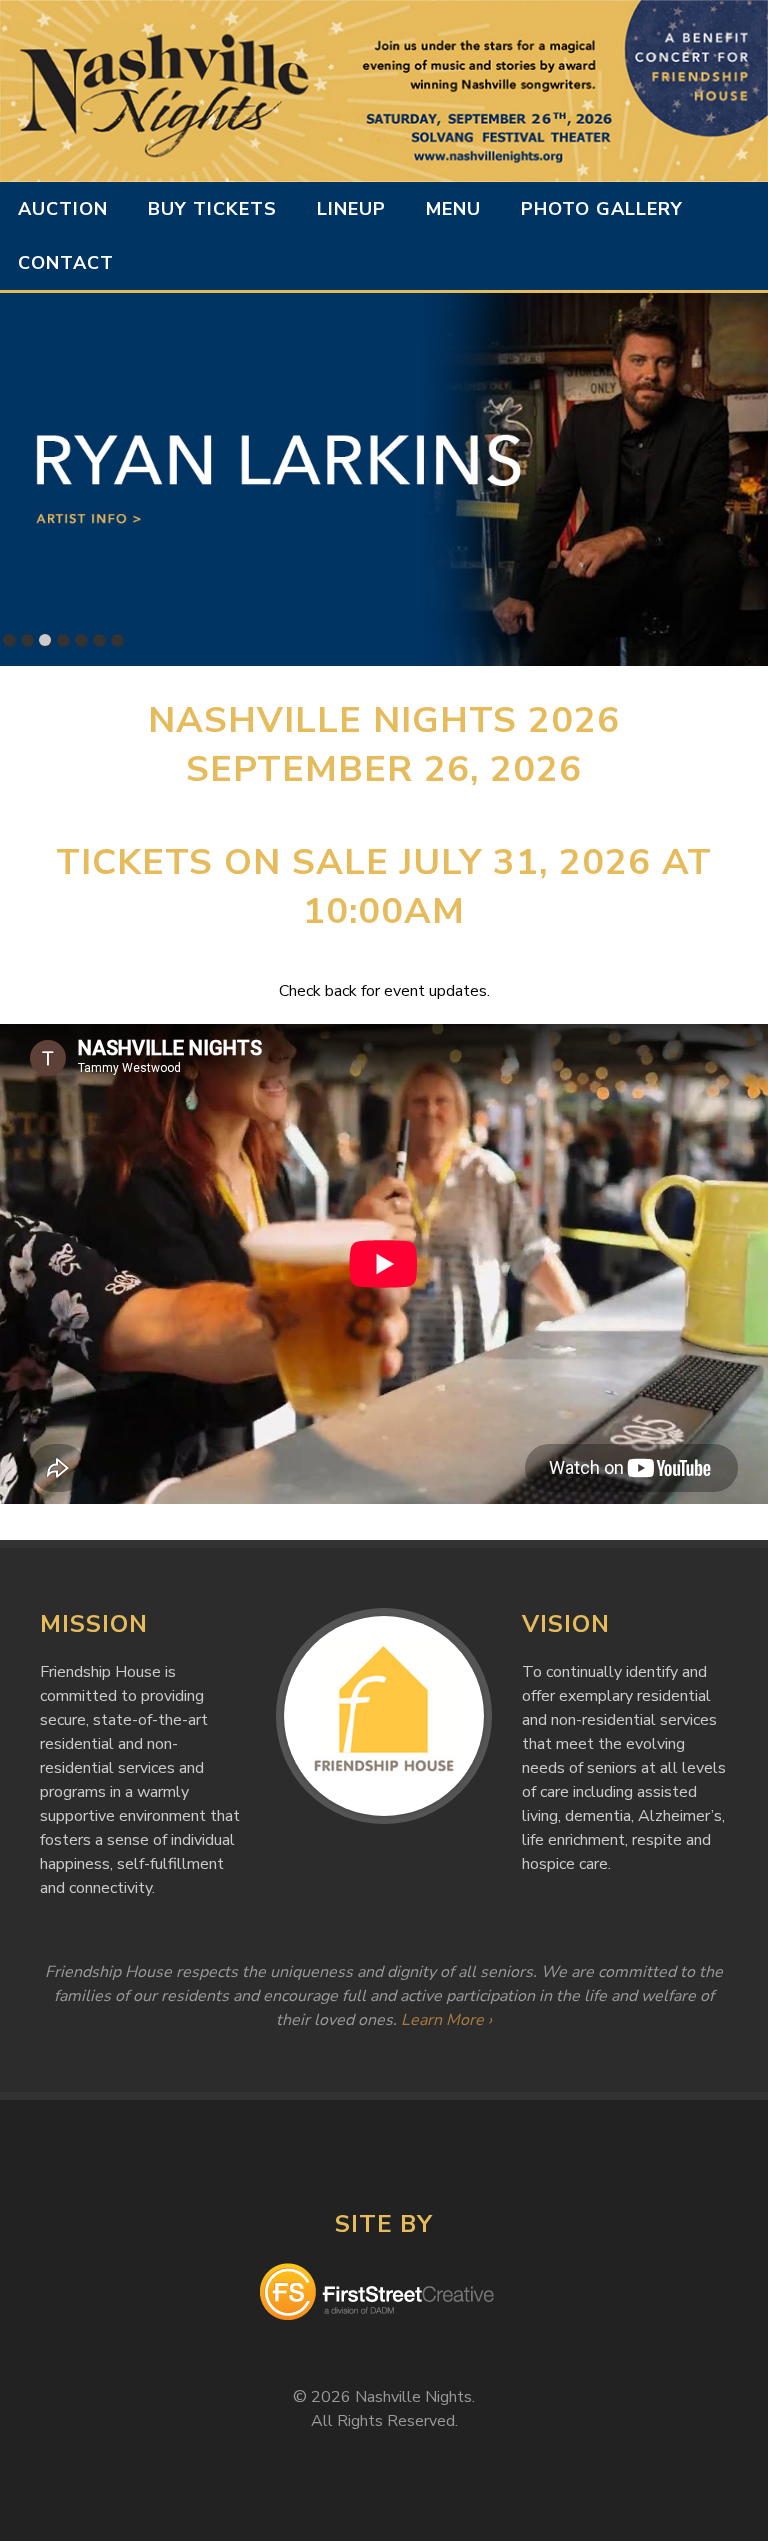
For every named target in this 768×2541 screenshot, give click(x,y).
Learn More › (446, 2020)
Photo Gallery (602, 209)
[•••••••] (384, 479)
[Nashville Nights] (384, 91)
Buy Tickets (212, 209)
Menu (453, 209)
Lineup (351, 209)
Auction (63, 209)
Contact (66, 263)
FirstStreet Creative (384, 2295)
